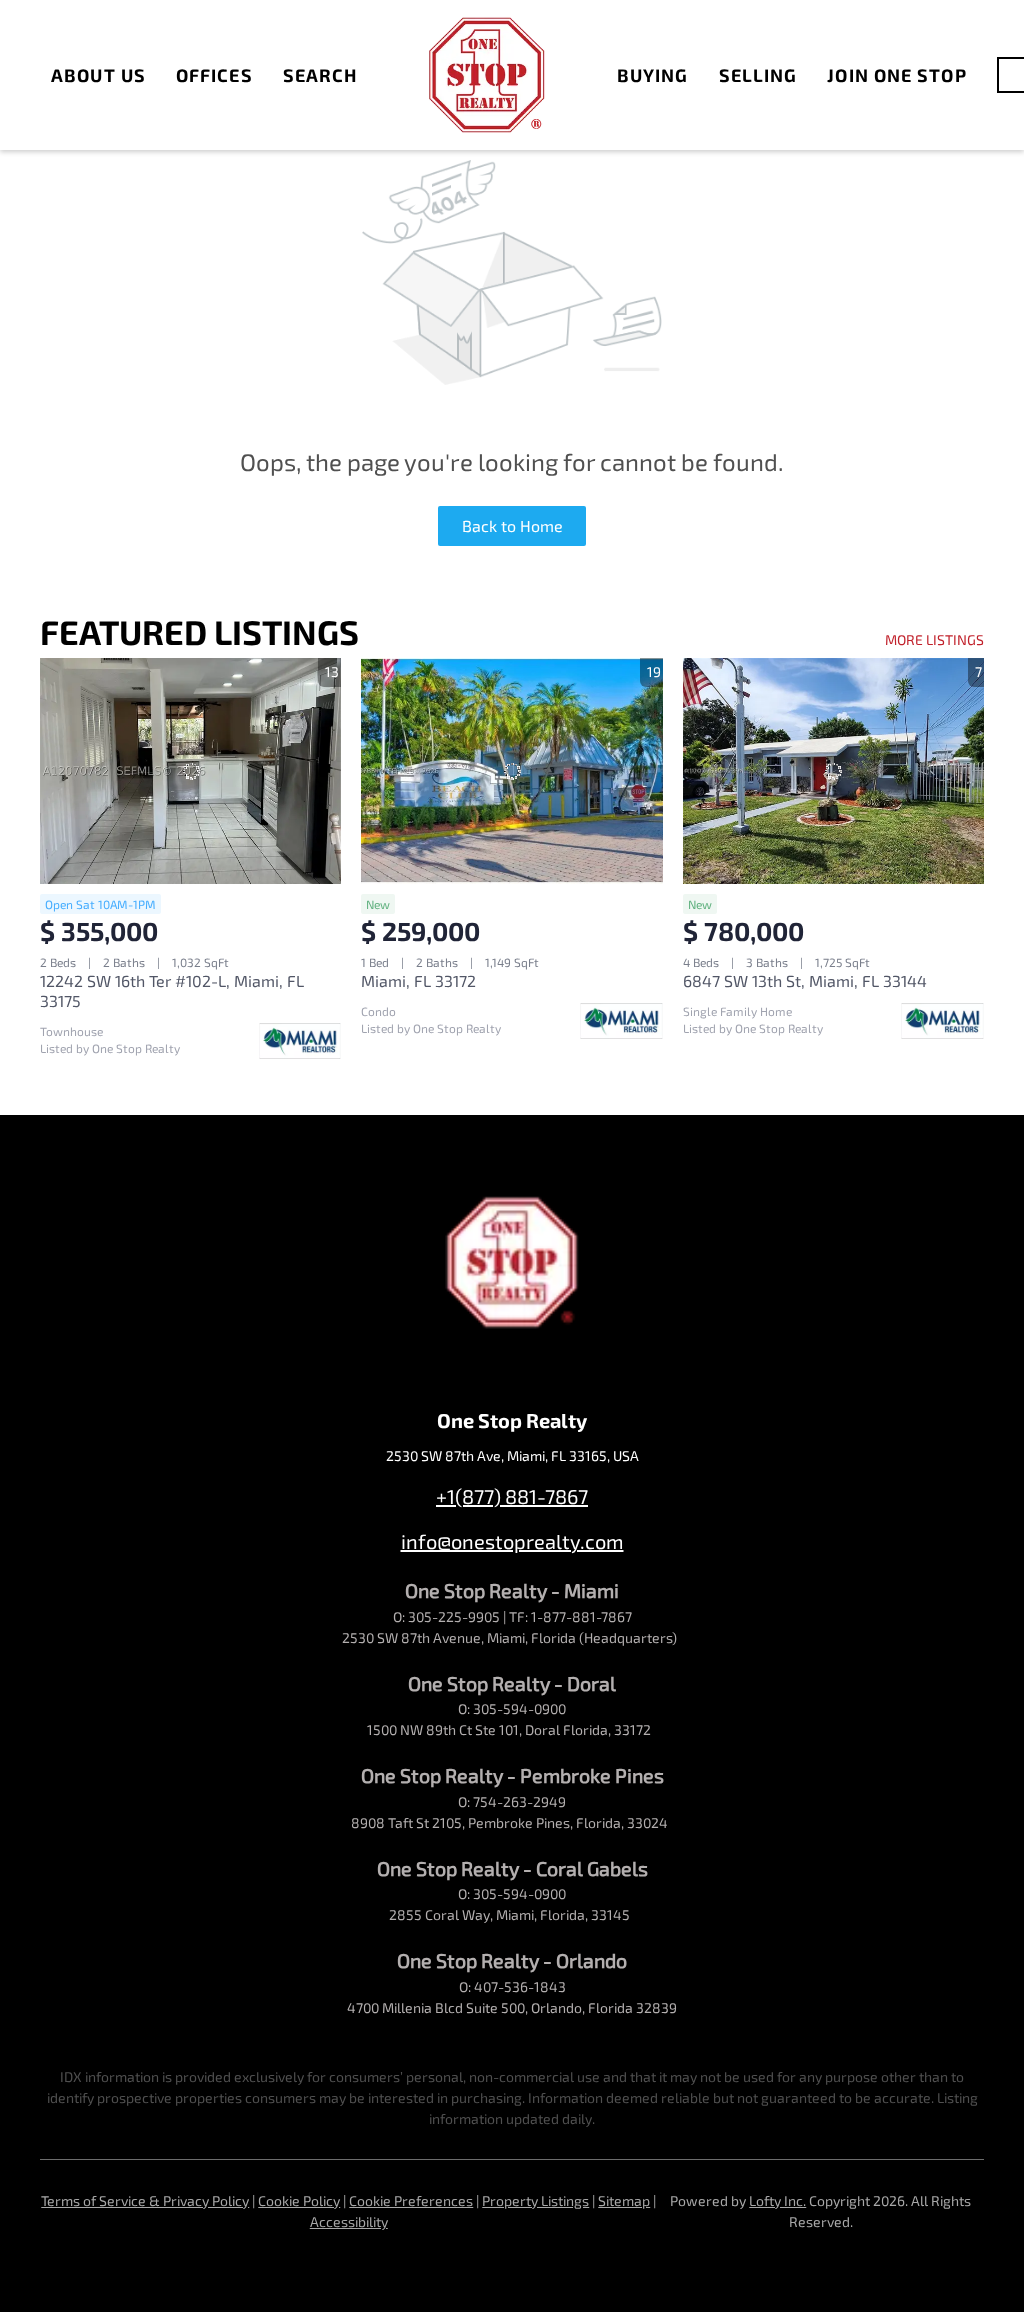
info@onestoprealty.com (512, 1541)
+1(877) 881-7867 (512, 1496)
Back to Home (512, 525)
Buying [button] (653, 75)
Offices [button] (214, 75)
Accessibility (349, 2221)
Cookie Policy (299, 2200)
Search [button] (320, 75)
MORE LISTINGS (934, 639)
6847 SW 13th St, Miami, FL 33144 (805, 980)
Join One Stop (896, 75)
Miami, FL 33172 (418, 980)
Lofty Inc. (777, 2200)
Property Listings (535, 2200)
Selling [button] (758, 75)
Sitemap (624, 2200)
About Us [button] (98, 75)
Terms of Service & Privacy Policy (145, 2200)
